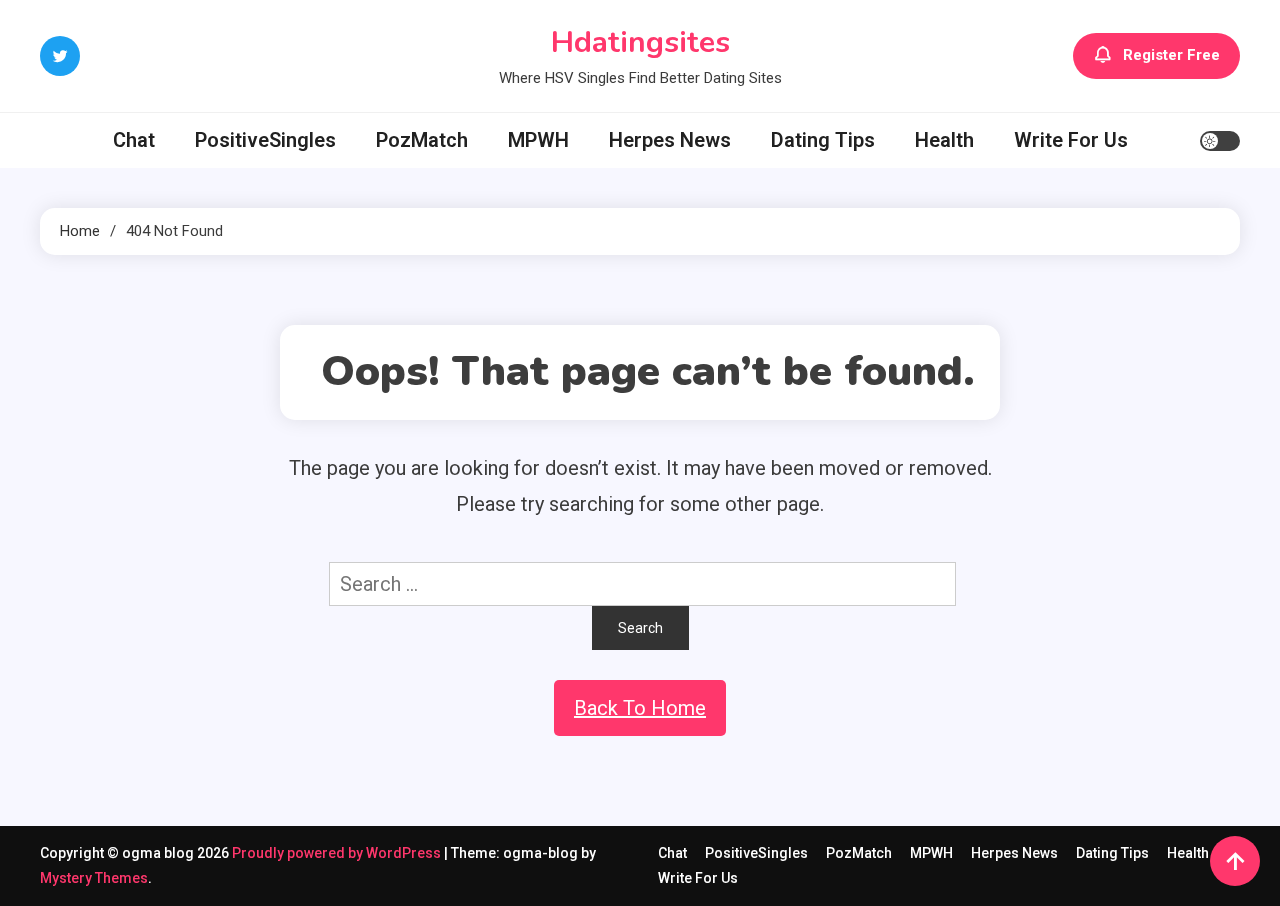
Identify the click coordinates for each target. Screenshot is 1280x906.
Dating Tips (823, 140)
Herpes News (670, 140)
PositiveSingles (265, 140)
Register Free (1171, 55)
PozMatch (422, 140)
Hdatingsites (640, 42)
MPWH (538, 140)
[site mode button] (1220, 141)
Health (944, 140)
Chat (134, 140)
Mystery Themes (94, 878)
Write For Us (1071, 140)
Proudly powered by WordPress (338, 853)
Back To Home (640, 708)
